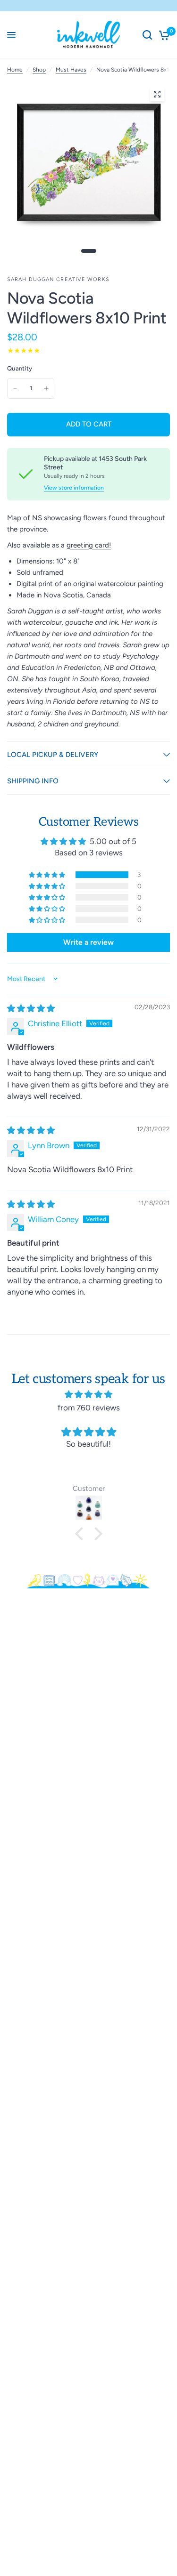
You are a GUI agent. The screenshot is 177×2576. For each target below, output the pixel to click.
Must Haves (71, 70)
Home (15, 70)
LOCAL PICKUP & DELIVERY (53, 755)
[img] (31, 1008)
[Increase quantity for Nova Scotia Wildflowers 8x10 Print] (46, 388)
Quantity (20, 368)
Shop (39, 70)
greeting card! (89, 545)
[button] (48, 875)
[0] (163, 35)
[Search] (147, 35)
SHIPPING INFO (33, 781)
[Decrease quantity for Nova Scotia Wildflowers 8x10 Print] (15, 388)
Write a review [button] (88, 942)
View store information (74, 488)
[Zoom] (157, 94)
